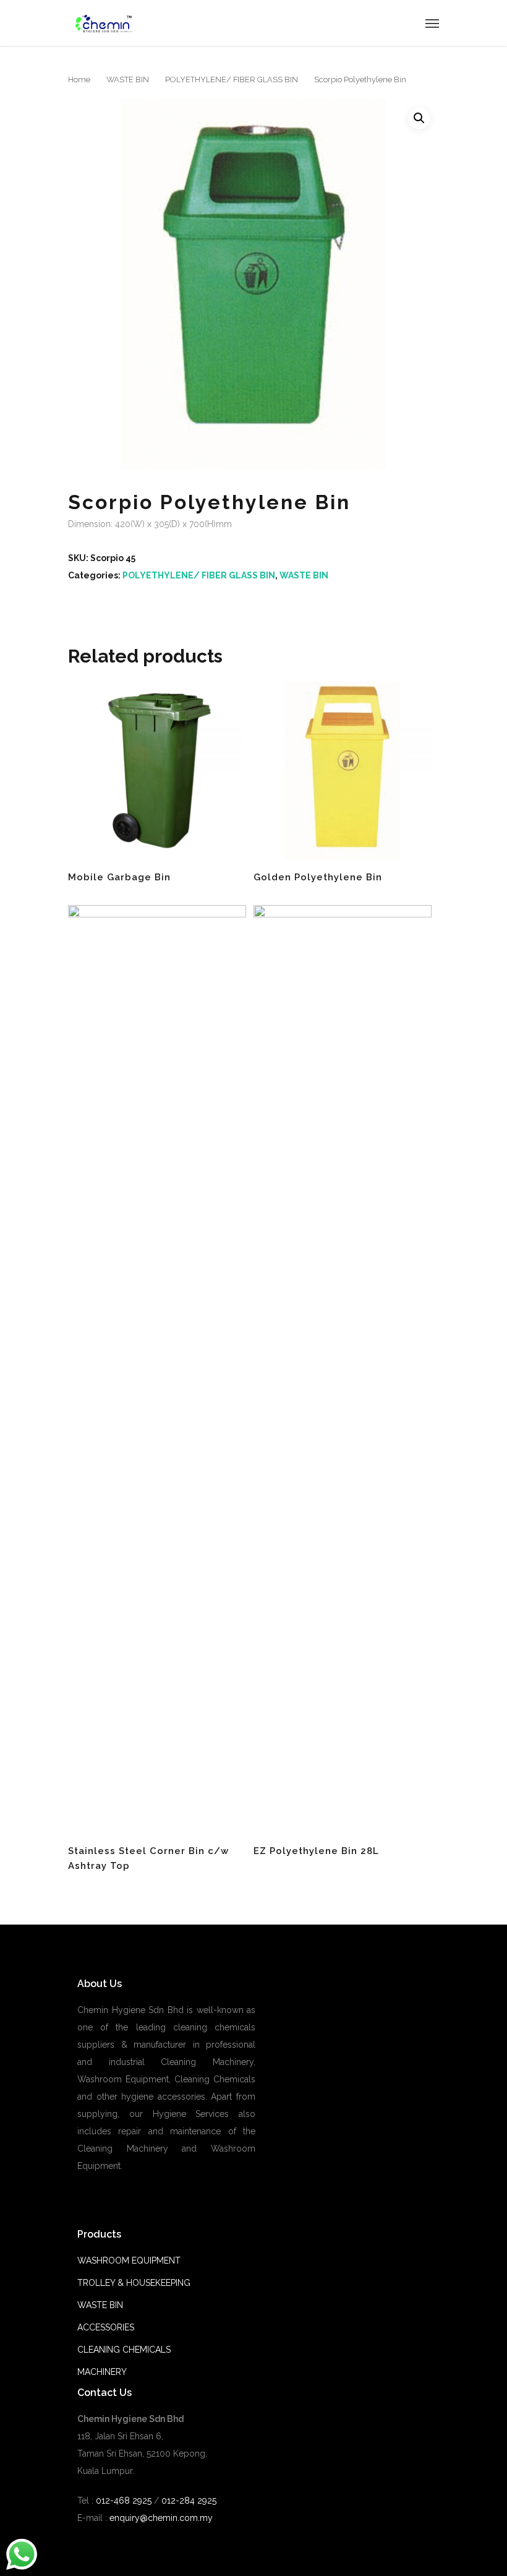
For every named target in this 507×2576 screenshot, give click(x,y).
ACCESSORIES (106, 2327)
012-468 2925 (122, 2501)
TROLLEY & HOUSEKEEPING (134, 2283)
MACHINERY (102, 2372)
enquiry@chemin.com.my (161, 2518)
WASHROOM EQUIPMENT (129, 2260)
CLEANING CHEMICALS (124, 2350)
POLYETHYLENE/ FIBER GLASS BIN (232, 79)
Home (79, 79)
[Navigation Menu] (432, 23)
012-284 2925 (189, 2501)
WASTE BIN (128, 79)
